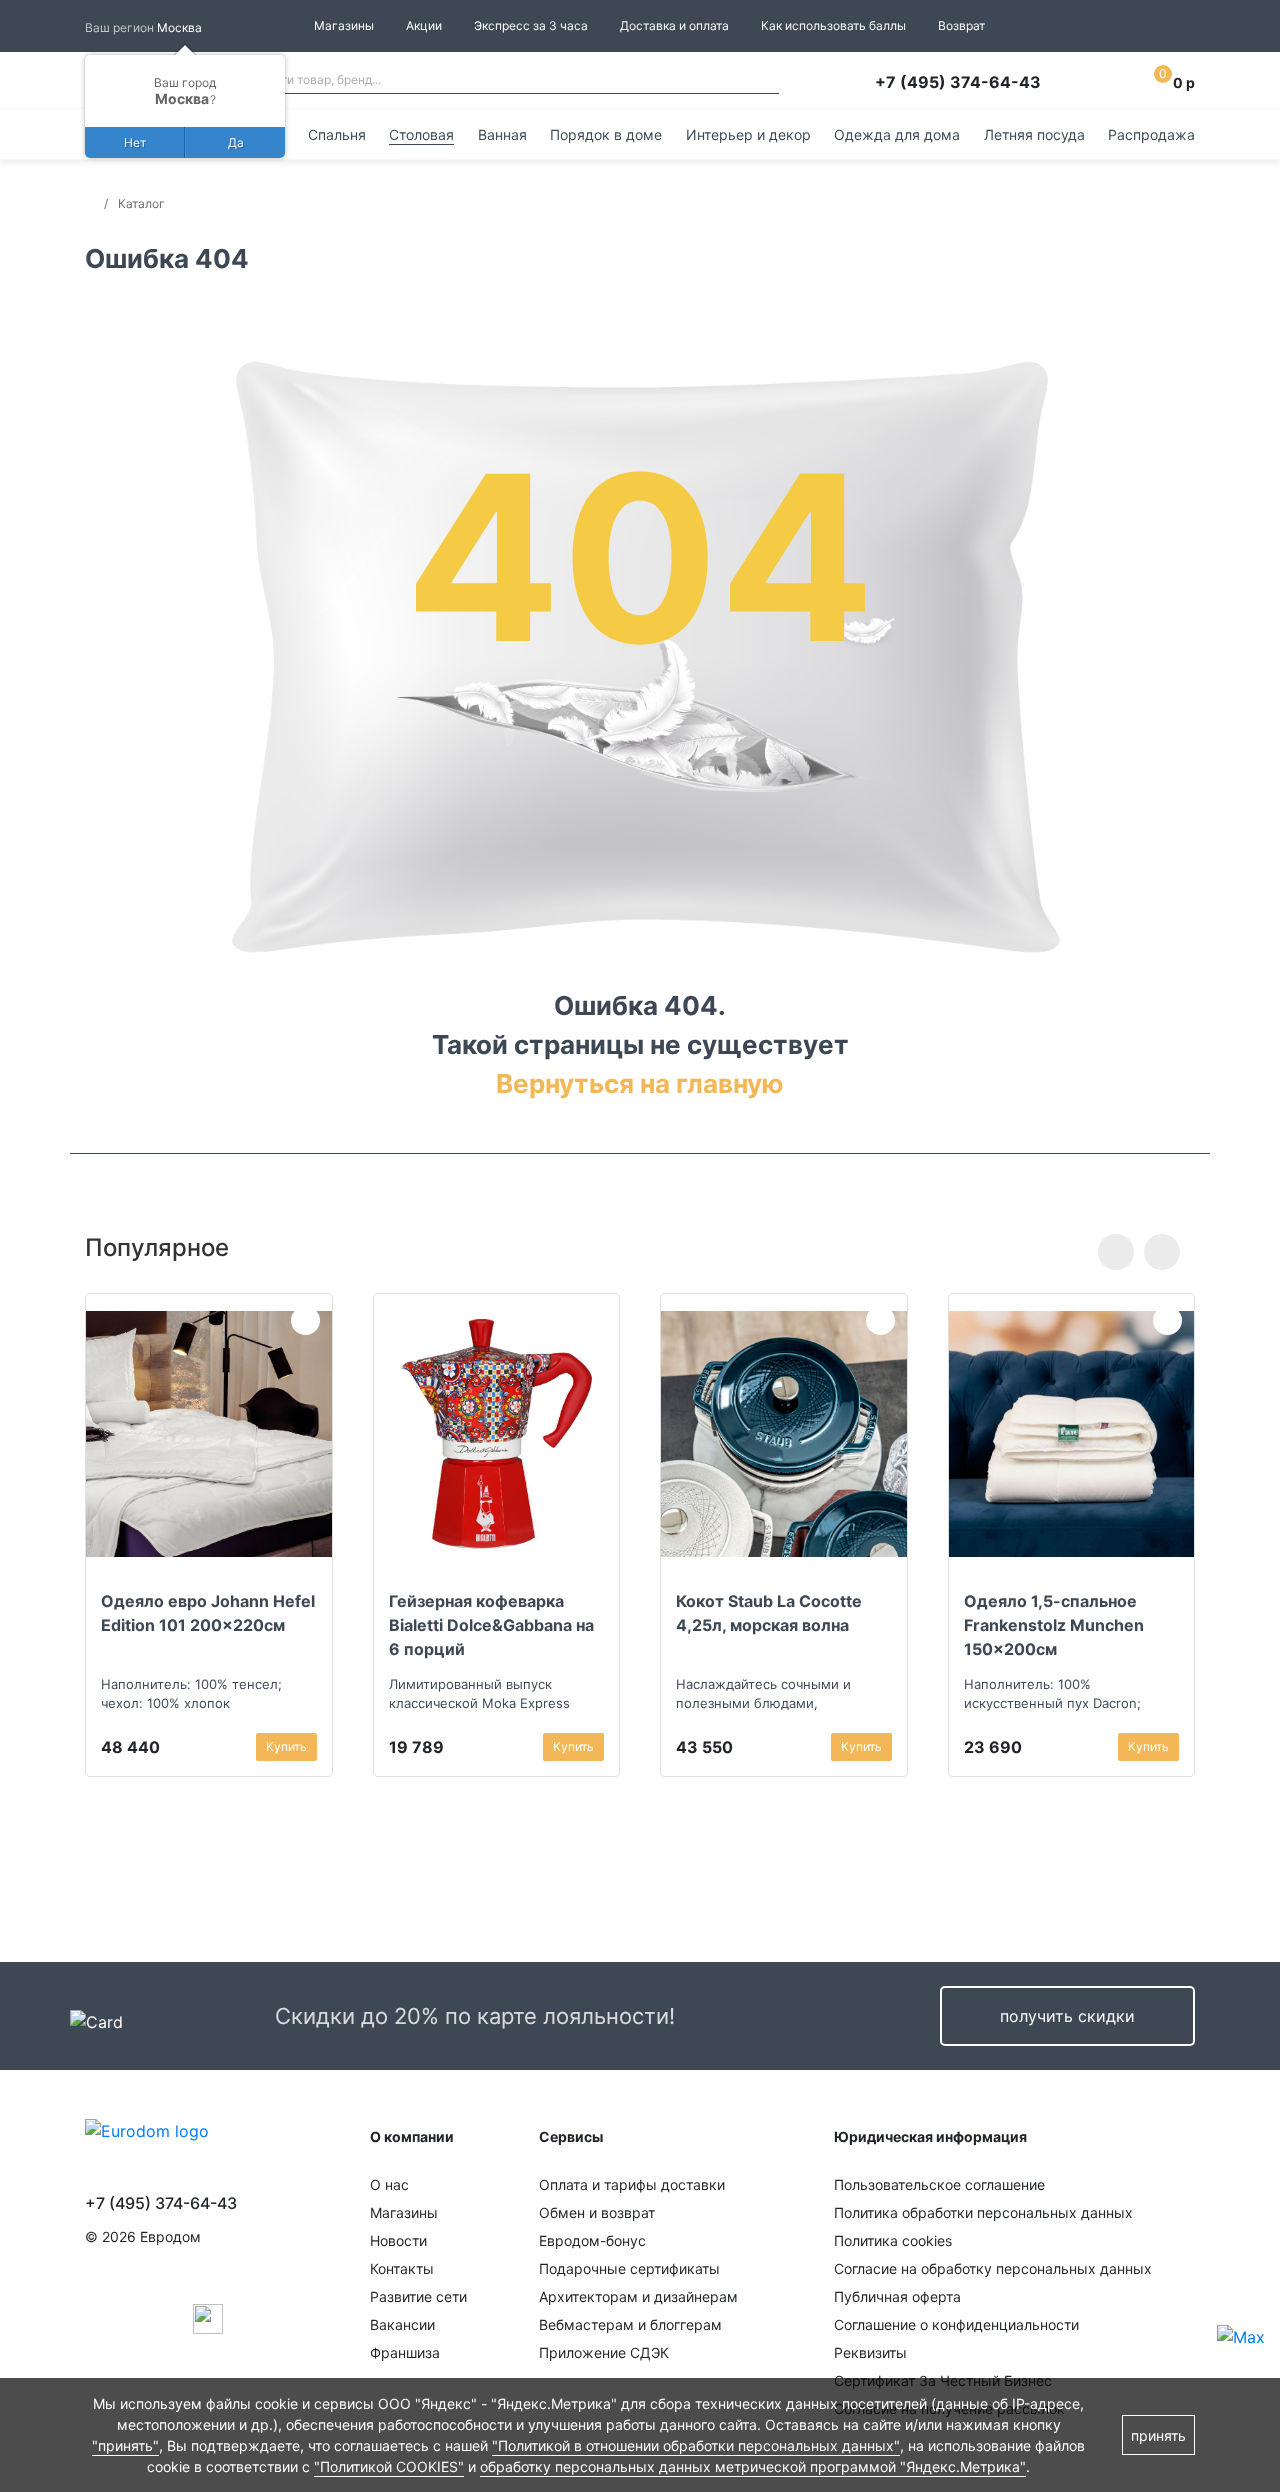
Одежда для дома (897, 134)
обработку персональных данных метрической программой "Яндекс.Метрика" (753, 2466)
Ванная (502, 134)
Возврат (961, 25)
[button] (1116, 1252)
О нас (389, 2184)
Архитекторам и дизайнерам (638, 2296)
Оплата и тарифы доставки (632, 2184)
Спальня (337, 134)
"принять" (125, 2445)
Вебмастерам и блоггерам (630, 2324)
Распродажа (1151, 134)
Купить (286, 1746)
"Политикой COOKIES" (389, 2466)
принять (1158, 2435)
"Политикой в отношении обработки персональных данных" (696, 2445)
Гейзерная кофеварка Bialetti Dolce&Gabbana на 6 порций (491, 1625)
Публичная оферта (897, 2296)
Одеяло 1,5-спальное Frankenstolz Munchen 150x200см (1054, 1625)
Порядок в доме (606, 134)
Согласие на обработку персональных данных (993, 2268)
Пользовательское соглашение (939, 2184)
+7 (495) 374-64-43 (958, 82)
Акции (424, 25)
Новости (398, 2240)
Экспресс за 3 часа (531, 25)
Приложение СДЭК (604, 2352)
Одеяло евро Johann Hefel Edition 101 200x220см (208, 1613)
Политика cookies (893, 2240)
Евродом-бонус (592, 2240)
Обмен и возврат (597, 2212)
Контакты (402, 2268)
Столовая (421, 134)
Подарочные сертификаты (629, 2268)
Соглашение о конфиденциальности (956, 2324)
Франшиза (405, 2352)
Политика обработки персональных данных (983, 2212)
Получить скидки (1067, 2016)
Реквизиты (870, 2352)
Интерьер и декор (748, 134)
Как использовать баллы (833, 25)
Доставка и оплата (674, 25)
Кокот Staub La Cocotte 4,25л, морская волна (769, 1613)
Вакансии (402, 2324)
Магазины (344, 25)
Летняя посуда (1034, 134)
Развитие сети (418, 2296)
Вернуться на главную (640, 1083)
